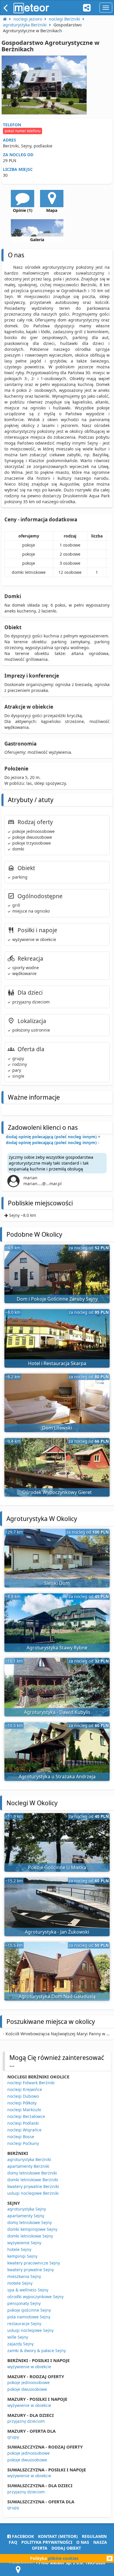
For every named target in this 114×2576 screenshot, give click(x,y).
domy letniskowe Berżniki (32, 2173)
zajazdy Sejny (20, 2344)
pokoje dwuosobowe (27, 2389)
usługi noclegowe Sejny (30, 2330)
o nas (83, 2542)
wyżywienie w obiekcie (29, 2367)
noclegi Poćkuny (23, 2143)
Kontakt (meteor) (58, 2536)
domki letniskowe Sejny (30, 2236)
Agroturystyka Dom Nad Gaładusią (57, 1996)
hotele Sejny (19, 2249)
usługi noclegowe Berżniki (33, 2193)
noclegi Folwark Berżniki (31, 2083)
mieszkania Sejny (24, 2276)
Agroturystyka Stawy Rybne (57, 1648)
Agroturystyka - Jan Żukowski (57, 1932)
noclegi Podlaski (23, 2123)
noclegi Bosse (21, 2137)
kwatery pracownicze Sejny (34, 2263)
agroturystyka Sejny (27, 2209)
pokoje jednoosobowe (28, 2382)
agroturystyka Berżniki (29, 2159)
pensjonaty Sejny (24, 2303)
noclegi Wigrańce (24, 2130)
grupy (13, 2437)
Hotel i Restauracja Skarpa (57, 1363)
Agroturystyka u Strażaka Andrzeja (57, 1777)
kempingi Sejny (22, 2256)
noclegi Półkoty (22, 2103)
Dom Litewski (57, 1428)
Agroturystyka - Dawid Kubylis (57, 1712)
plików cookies (63, 2558)
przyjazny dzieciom (26, 2421)
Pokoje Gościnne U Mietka (57, 1867)
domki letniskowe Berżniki (33, 2180)
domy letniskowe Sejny (30, 2222)
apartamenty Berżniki (28, 2166)
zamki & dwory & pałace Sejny (37, 2350)
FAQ (13, 2542)
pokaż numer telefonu (23, 131)
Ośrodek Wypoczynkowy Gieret (57, 1492)
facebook (22, 2536)
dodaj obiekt (66, 2548)
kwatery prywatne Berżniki (33, 2186)
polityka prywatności (47, 2542)
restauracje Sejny (24, 2324)
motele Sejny (20, 2283)
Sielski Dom (57, 1583)
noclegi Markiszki (24, 2110)
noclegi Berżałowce (26, 2116)
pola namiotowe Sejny (29, 2317)
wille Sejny (18, 2337)
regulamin (94, 2536)
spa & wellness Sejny (28, 2290)
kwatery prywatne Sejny (31, 2270)
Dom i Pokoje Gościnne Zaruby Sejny (57, 1299)
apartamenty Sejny (26, 2216)
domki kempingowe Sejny (32, 2229)
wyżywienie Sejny (24, 2243)
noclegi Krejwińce (25, 2089)
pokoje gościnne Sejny (29, 2310)
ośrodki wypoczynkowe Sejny (35, 2297)
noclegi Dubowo (23, 2096)
